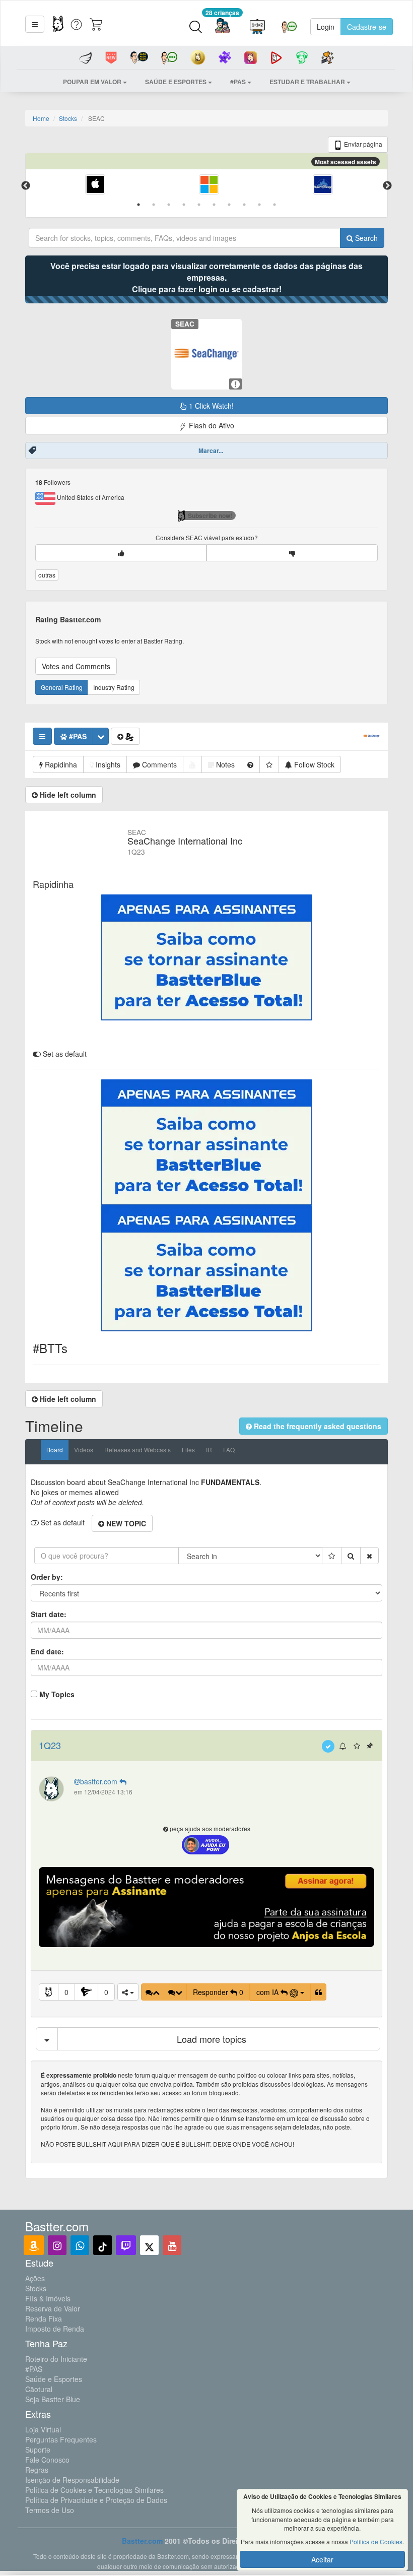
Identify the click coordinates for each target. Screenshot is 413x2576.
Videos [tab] (84, 1450)
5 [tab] (199, 205)
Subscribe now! (210, 516)
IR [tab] (209, 1450)
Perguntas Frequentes (61, 2439)
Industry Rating (114, 687)
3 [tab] (169, 205)
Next (387, 186)
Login (326, 27)
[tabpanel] (95, 186)
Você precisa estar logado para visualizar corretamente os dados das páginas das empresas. (206, 277)
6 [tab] (214, 205)
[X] (149, 2245)
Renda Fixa (44, 2319)
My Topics (57, 1694)
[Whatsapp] (80, 2245)
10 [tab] (274, 205)
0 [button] (66, 1992)
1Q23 (50, 1745)
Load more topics (212, 2039)
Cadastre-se (367, 27)
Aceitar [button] (322, 2559)
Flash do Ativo (211, 425)
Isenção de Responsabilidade (72, 2480)
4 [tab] (184, 205)
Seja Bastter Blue (53, 2399)
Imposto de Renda (55, 2329)
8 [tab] (244, 205)
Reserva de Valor (53, 2308)
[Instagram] (57, 2245)
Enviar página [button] (362, 144)
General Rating (62, 687)
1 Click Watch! (210, 406)
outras (47, 575)
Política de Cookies (376, 2541)
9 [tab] (259, 205)
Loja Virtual (43, 2429)
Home (41, 118)
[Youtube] (172, 2245)
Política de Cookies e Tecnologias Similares (94, 2490)
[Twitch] (126, 2245)
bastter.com (100, 1781)
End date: (47, 1651)
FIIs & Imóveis (48, 2298)
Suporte (38, 2450)
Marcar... (211, 450)
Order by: (47, 1577)
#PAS (34, 2369)
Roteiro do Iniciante (56, 2359)
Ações (35, 2278)
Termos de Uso (50, 2510)
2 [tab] (154, 205)
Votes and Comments (76, 666)
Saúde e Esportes (54, 2379)
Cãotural (39, 2389)
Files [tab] (188, 1450)
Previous (26, 186)
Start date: (49, 1614)
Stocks (68, 118)
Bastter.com (142, 2541)
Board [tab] (55, 1450)
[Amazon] (34, 2245)
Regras (37, 2470)
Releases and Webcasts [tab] (137, 1450)
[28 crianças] (222, 27)
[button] (35, 24)
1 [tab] (139, 205)
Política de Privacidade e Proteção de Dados (96, 2500)
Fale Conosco (47, 2460)
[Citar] (319, 1992)
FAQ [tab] (229, 1450)
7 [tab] (229, 205)
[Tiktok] (102, 2245)
